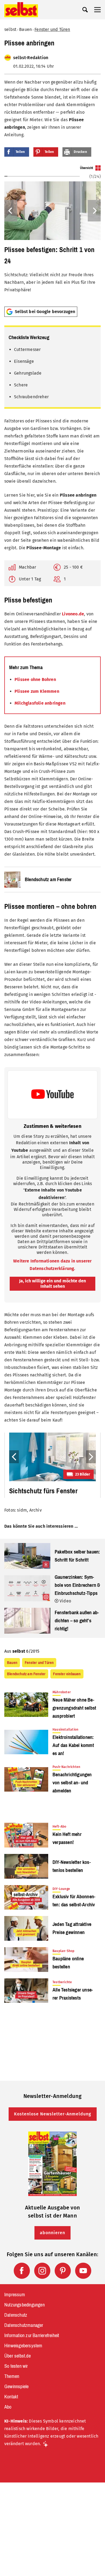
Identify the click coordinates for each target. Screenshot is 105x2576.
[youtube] (83, 2271)
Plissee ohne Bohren (35, 679)
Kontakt (11, 2397)
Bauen (25, 29)
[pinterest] (63, 2271)
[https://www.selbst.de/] (21, 10)
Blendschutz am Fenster (26, 1674)
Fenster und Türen (52, 29)
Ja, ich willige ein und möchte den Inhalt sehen (52, 1284)
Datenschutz (16, 2315)
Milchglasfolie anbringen (40, 703)
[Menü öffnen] (97, 10)
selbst (10, 29)
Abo (8, 2407)
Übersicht (87, 168)
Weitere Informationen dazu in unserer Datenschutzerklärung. (52, 1265)
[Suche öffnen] (85, 10)
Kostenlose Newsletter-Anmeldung (53, 2114)
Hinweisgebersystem (23, 2346)
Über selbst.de (17, 2356)
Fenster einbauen (67, 1674)
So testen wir (16, 2366)
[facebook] (22, 2271)
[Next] (94, 211)
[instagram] (42, 2271)
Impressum (15, 2295)
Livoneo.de (73, 614)
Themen (12, 2376)
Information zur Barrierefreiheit (32, 2335)
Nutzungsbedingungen (24, 2305)
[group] (52, 234)
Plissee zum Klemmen (37, 691)
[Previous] (11, 211)
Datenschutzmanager (24, 2325)
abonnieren (52, 2233)
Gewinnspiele (16, 2387)
